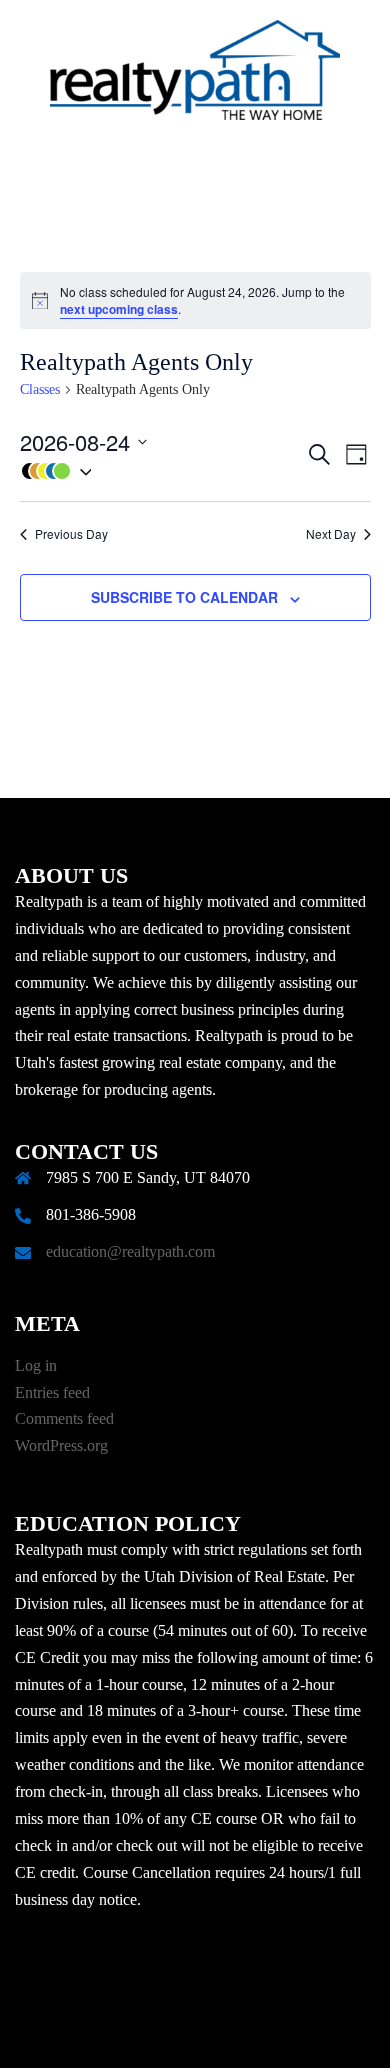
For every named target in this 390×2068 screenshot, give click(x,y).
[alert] (195, 300)
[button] (162, 471)
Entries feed (52, 1392)
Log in (36, 1365)
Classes (40, 389)
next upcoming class (119, 309)
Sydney (262, 2032)
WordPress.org (61, 1445)
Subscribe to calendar (184, 597)
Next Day (331, 534)
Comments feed (64, 1418)
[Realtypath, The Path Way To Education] (195, 75)
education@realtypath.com (130, 1251)
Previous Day (71, 534)
